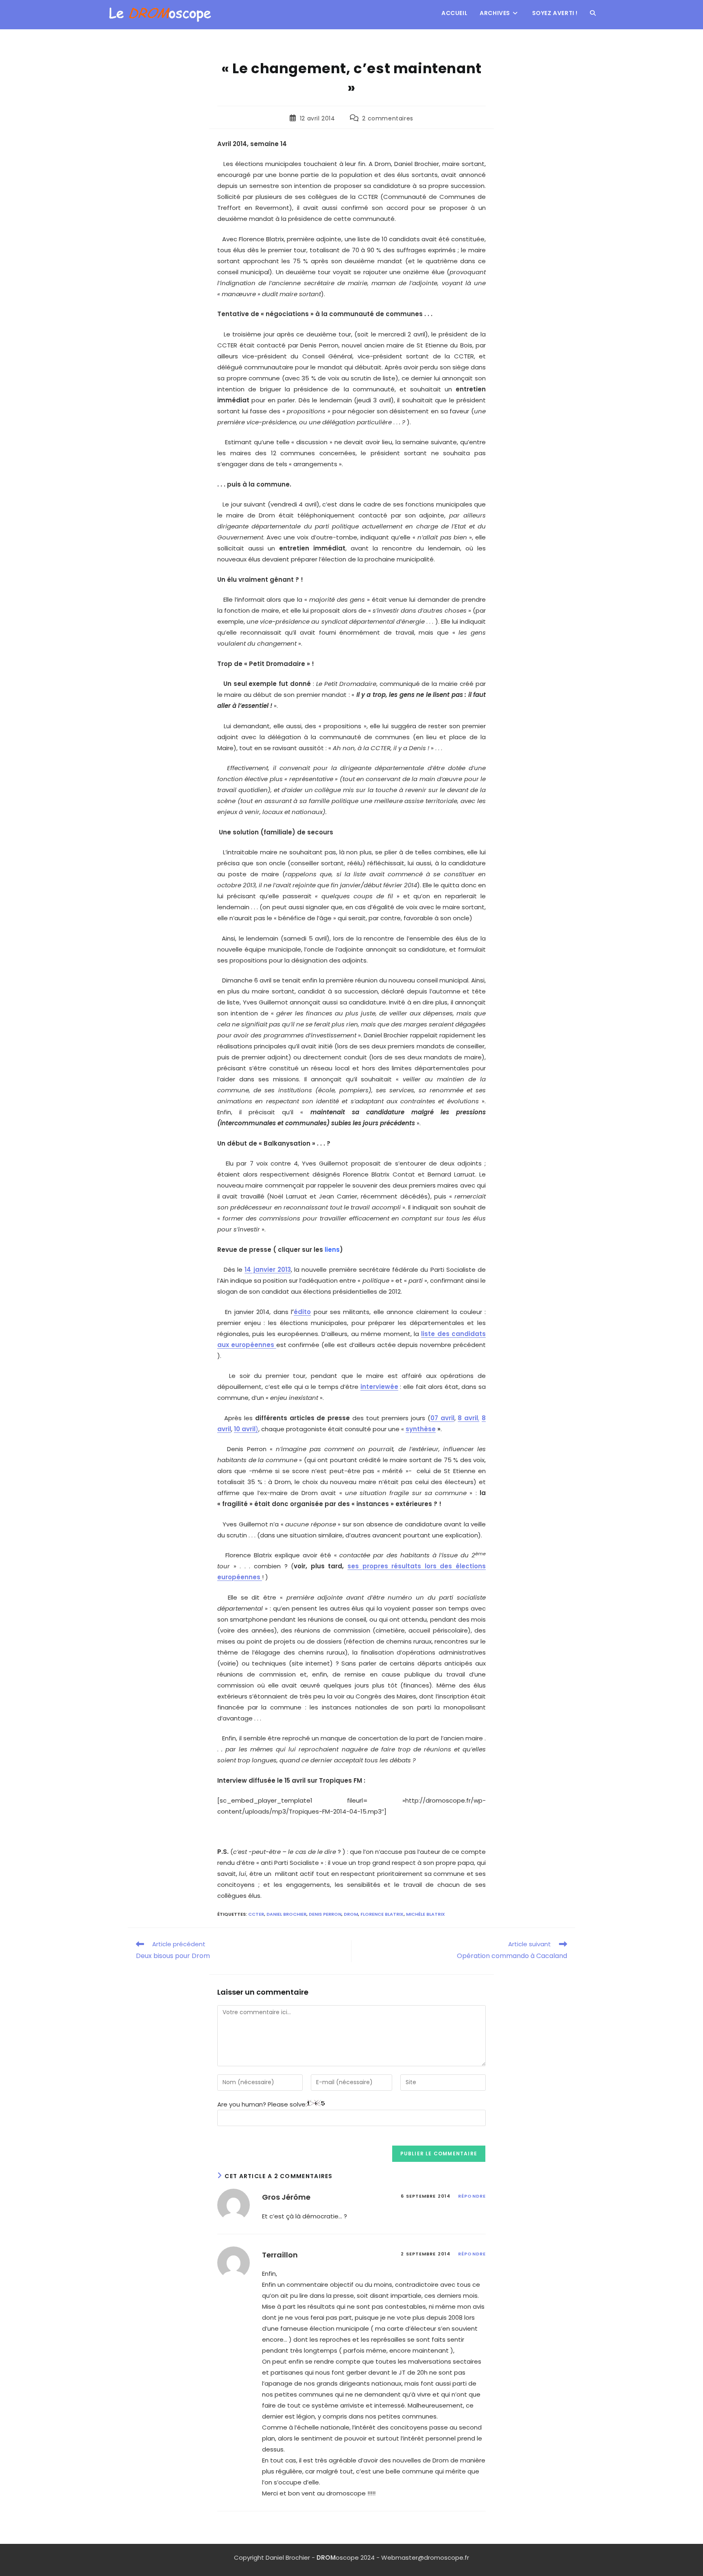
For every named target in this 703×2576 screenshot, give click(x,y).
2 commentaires (388, 118)
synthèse (421, 1429)
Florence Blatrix (382, 1914)
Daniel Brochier (286, 1914)
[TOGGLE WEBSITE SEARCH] (593, 13)
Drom (351, 1914)
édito (302, 1312)
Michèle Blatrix (426, 1914)
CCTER (256, 1914)
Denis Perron (325, 1914)
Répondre (472, 2196)
